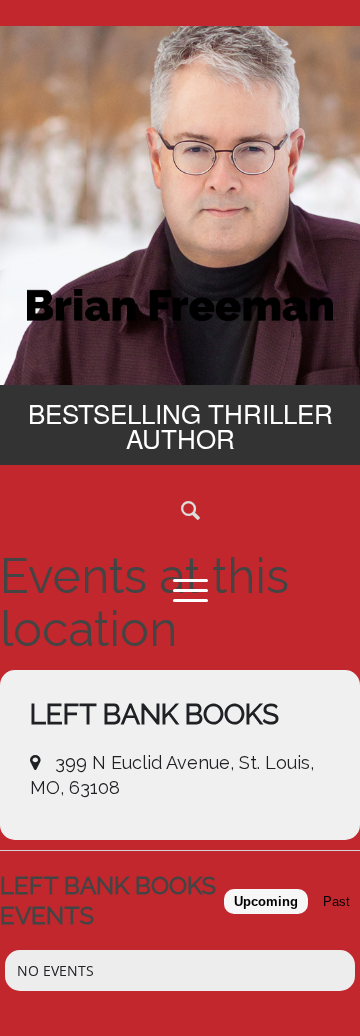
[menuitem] (180, 509)
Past (336, 901)
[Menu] (180, 589)
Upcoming (266, 901)
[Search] (180, 509)
